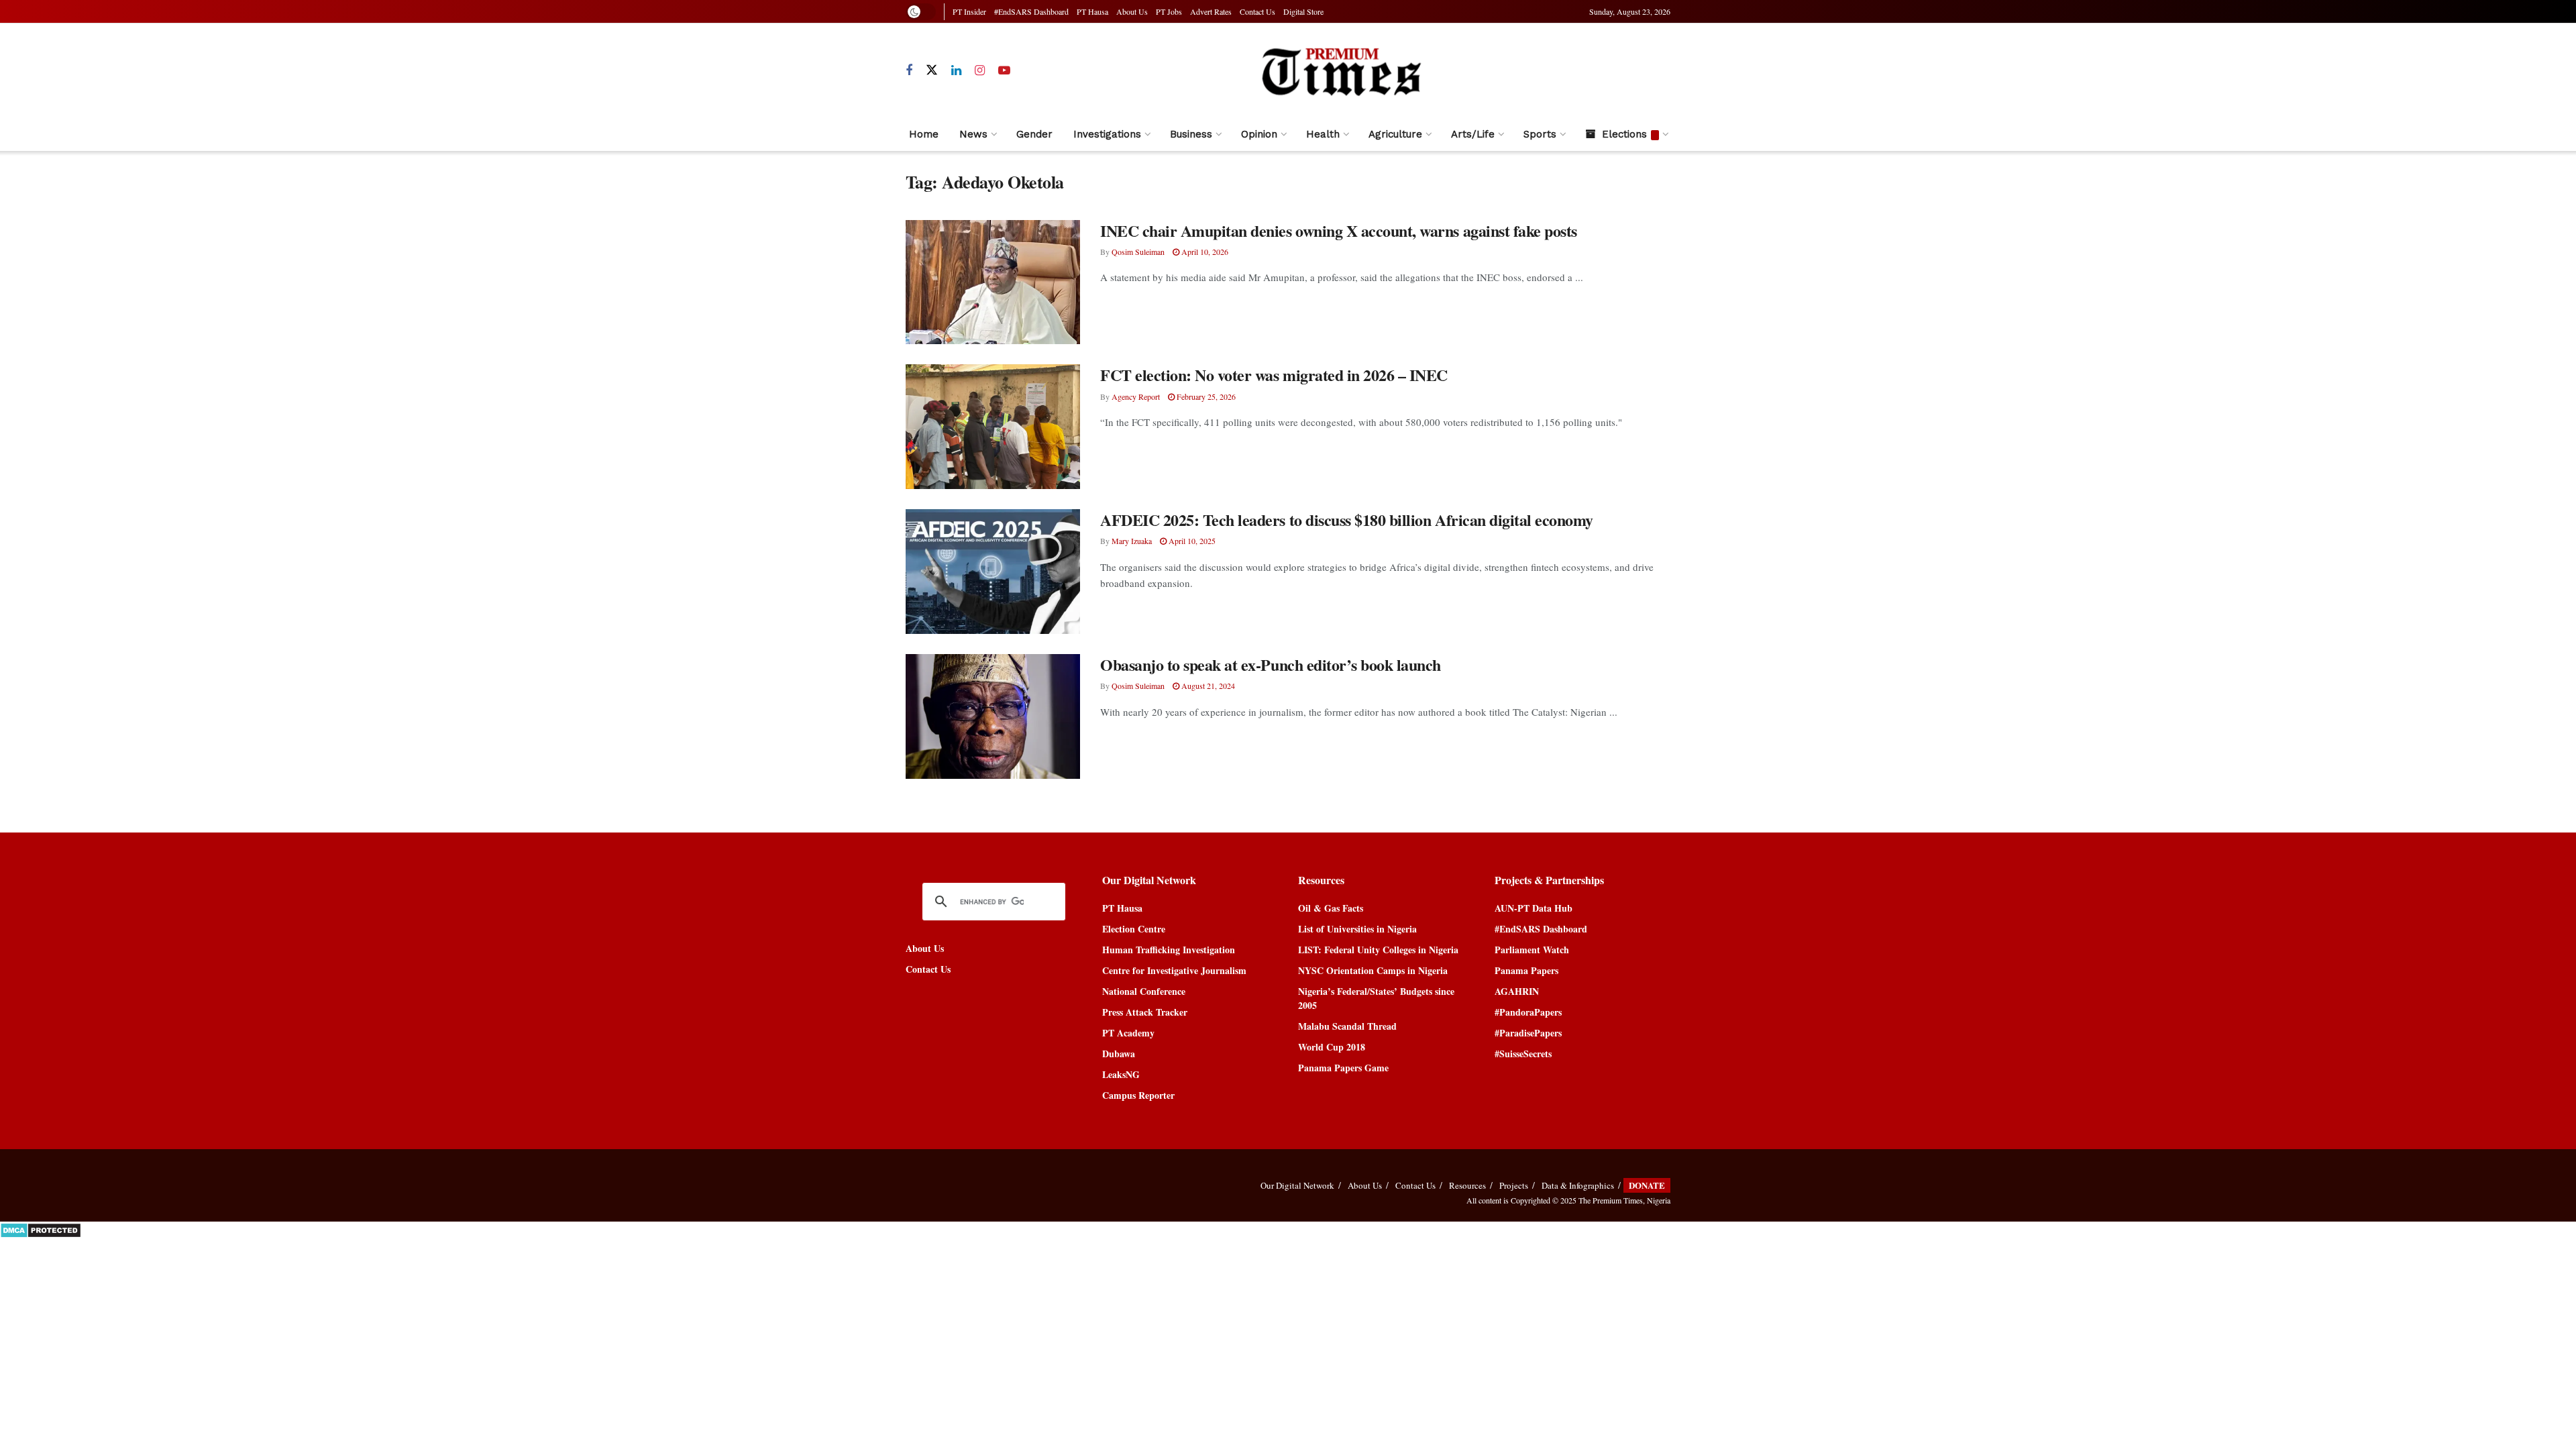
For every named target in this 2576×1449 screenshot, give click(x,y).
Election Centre (1134, 929)
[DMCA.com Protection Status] (41, 1229)
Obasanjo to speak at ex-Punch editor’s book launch (1271, 664)
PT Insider (969, 11)
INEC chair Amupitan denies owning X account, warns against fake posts (1339, 230)
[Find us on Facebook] (909, 71)
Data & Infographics (1578, 1185)
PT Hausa (1092, 11)
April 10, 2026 (1204, 252)
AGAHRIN (1517, 991)
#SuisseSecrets (1523, 1054)
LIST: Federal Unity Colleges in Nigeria (1378, 950)
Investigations (1107, 134)
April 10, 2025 (1191, 541)
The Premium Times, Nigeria (1624, 1200)
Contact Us (1257, 11)
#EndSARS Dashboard (1031, 11)
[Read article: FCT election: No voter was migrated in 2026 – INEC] (993, 427)
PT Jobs (1169, 11)
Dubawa (1119, 1054)
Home (924, 134)
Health (1323, 134)
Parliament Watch (1532, 950)
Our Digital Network (1297, 1185)
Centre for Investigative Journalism (1174, 970)
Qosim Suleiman (1138, 252)
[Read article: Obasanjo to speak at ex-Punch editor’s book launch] (993, 716)
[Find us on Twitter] (932, 70)
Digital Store (1303, 11)
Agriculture (1395, 134)
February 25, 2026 (1205, 396)
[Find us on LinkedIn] (956, 71)
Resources (1467, 1185)
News (973, 134)
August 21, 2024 (1207, 686)
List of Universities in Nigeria (1357, 929)
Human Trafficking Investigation (1169, 950)
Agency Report (1136, 396)
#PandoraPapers (1528, 1012)
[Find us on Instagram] (980, 71)
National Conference (1144, 991)
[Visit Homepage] (1341, 71)
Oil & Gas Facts (1331, 908)
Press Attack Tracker (1145, 1012)
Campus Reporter (1138, 1095)
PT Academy (1128, 1033)
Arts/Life (1473, 134)
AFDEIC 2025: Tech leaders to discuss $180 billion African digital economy (1347, 520)
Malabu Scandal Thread (1347, 1026)
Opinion (1259, 134)
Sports (1540, 134)
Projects (1514, 1185)
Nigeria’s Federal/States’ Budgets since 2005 (1376, 998)
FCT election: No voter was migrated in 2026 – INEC (1274, 375)
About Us (1132, 11)
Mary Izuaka (1132, 541)
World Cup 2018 (1332, 1047)
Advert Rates (1211, 11)
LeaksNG (1121, 1074)
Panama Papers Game (1343, 1068)
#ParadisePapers (1528, 1033)
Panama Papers (1526, 970)
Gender (1034, 134)
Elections (1624, 134)
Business (1191, 134)
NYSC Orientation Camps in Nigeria (1373, 970)
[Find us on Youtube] (1004, 71)
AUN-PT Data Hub (1534, 908)
